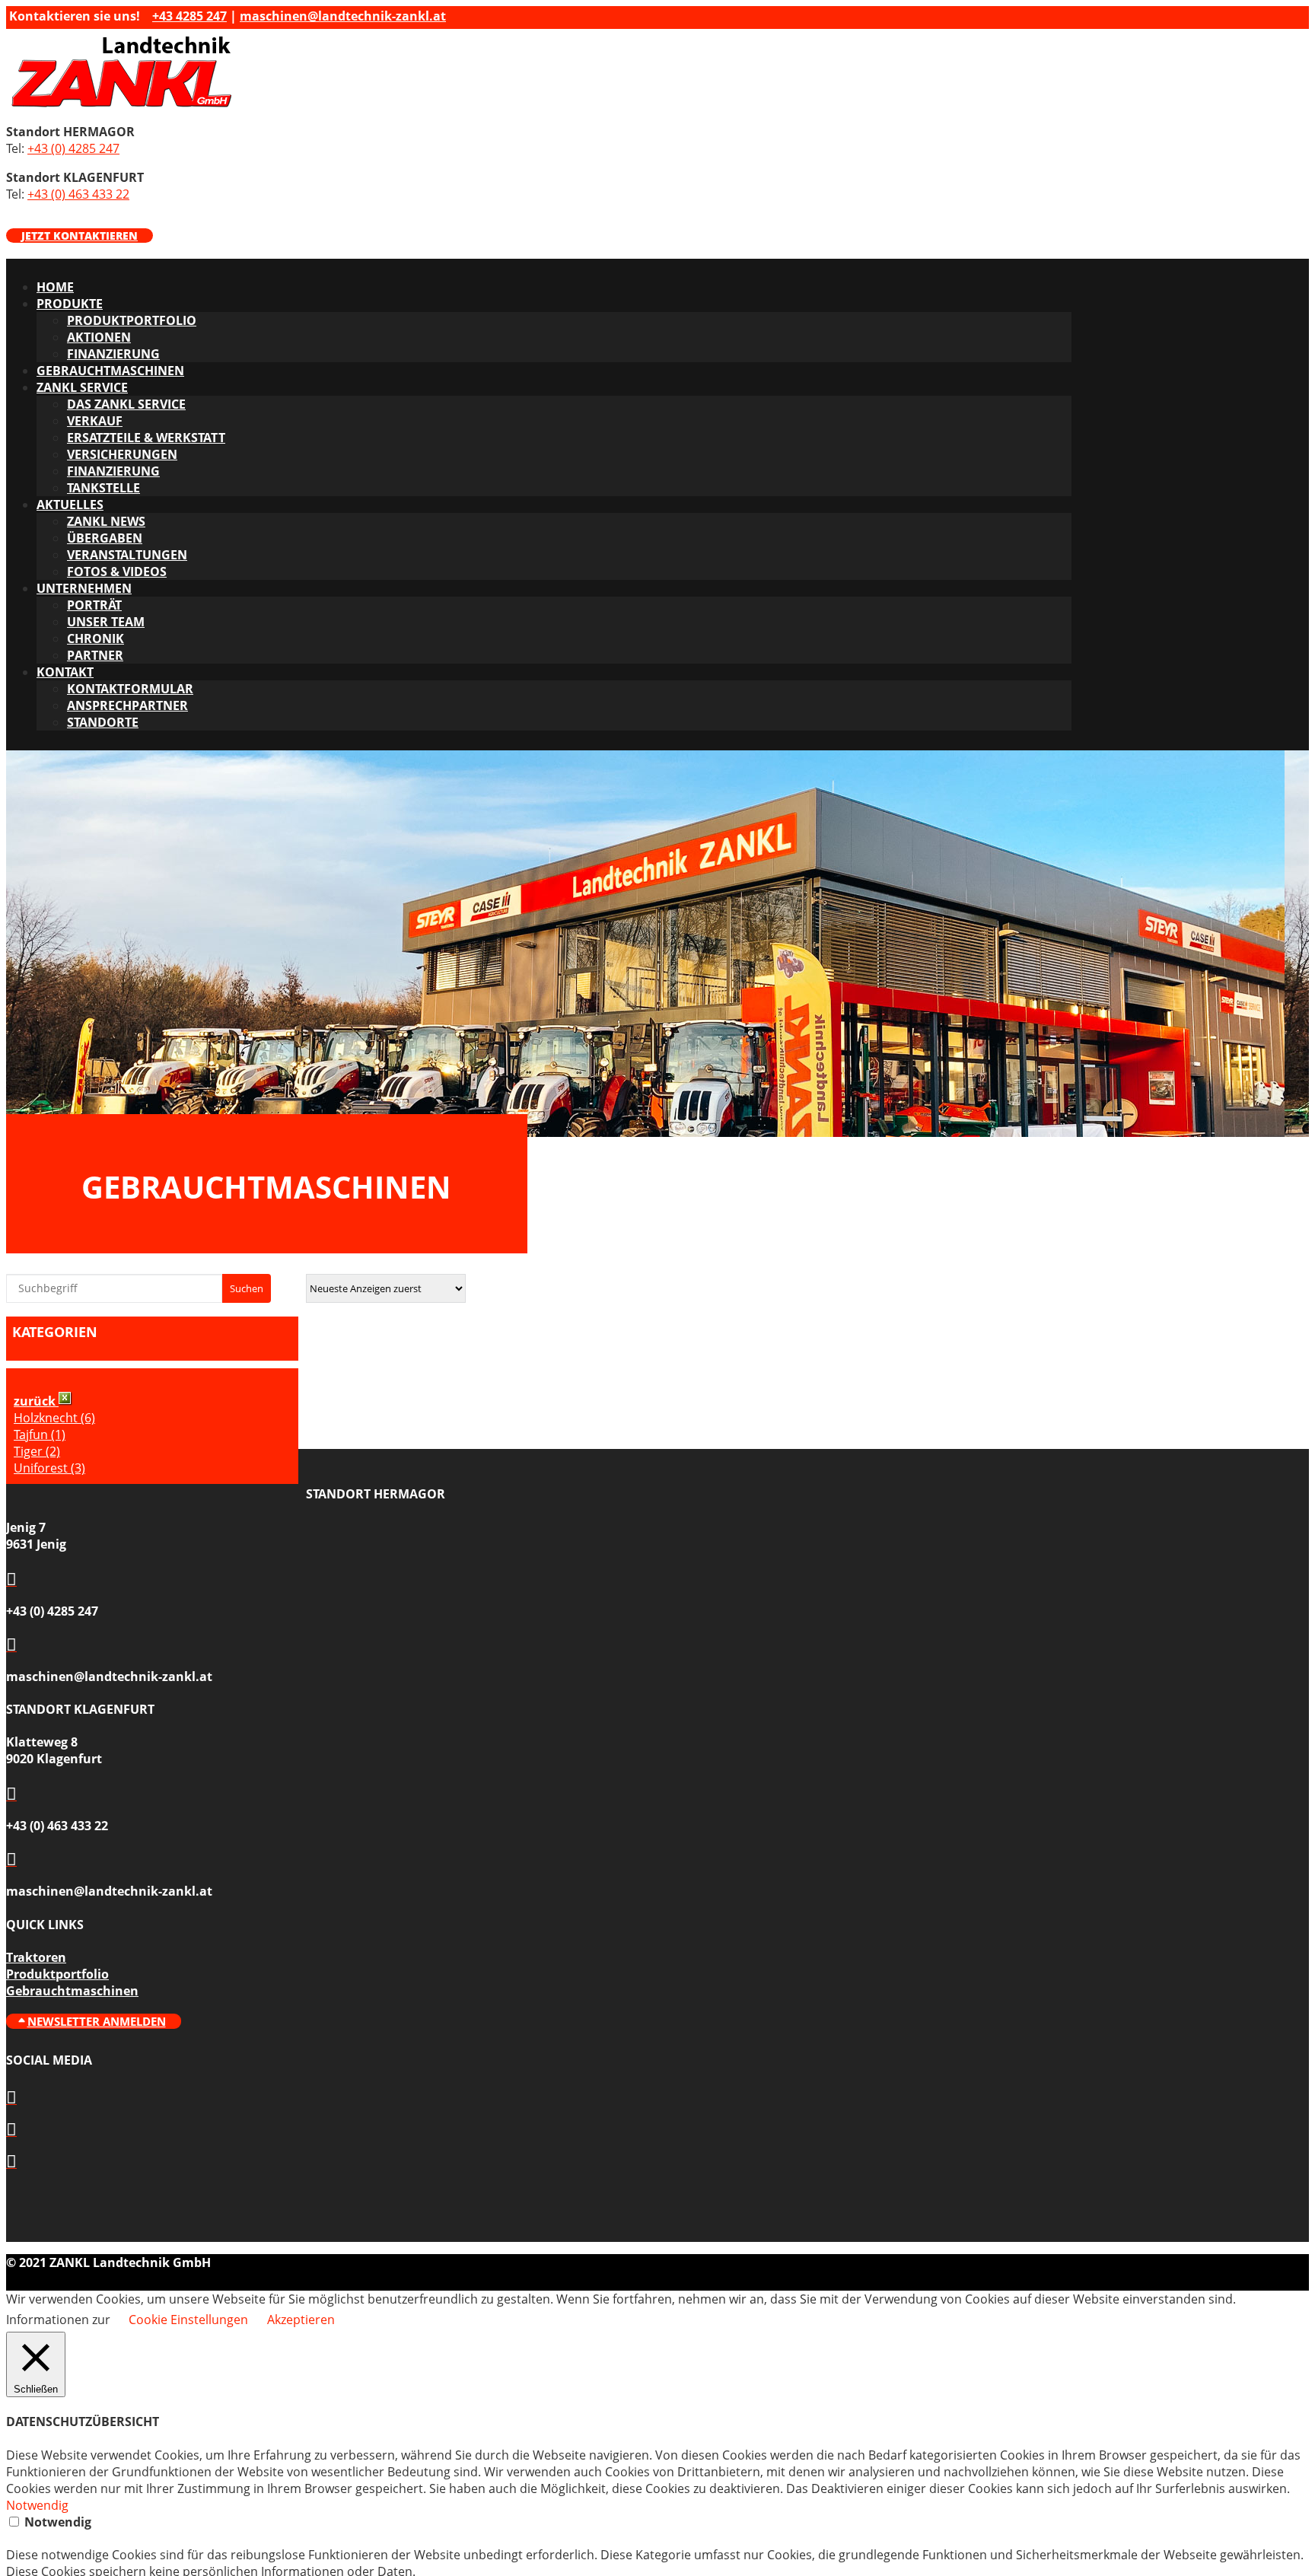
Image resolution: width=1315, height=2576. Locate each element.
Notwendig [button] (37, 2505)
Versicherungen (122, 454)
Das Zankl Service (126, 404)
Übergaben (105, 538)
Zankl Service (82, 387)
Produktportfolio (132, 320)
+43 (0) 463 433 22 (78, 194)
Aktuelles (70, 505)
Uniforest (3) (49, 1468)
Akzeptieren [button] (301, 2320)
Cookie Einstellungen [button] (188, 2320)
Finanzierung (113, 354)
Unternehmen (84, 588)
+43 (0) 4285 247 (73, 148)
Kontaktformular (130, 689)
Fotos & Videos (117, 572)
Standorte (103, 722)
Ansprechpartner (127, 705)
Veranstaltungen (127, 555)
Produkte (70, 304)
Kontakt (65, 672)
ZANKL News (106, 521)
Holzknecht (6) (54, 1418)
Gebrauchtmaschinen (110, 371)
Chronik (96, 638)
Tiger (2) (37, 1451)
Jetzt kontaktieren (80, 236)
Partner (95, 655)
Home (55, 287)
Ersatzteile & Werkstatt (146, 438)
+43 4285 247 (189, 16)
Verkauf (95, 421)
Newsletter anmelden (97, 2021)
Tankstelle (103, 488)
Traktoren (36, 1957)
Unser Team (106, 622)
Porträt (94, 605)
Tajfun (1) (40, 1434)
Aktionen (99, 337)
